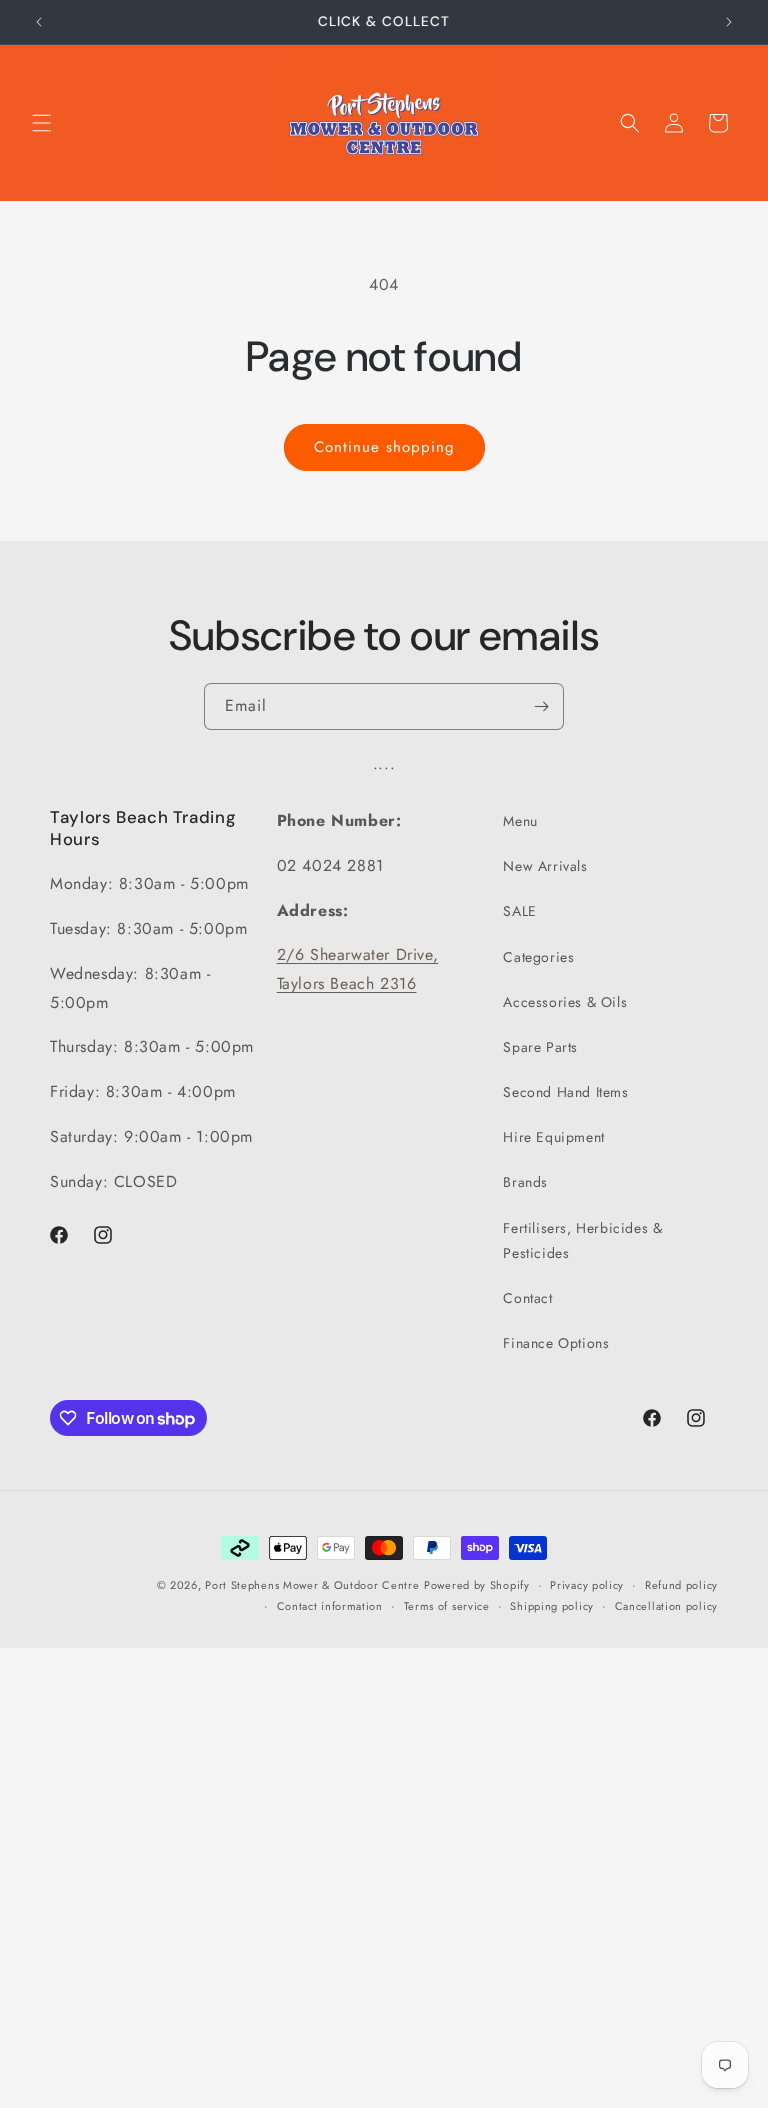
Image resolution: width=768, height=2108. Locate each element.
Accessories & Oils (565, 1002)
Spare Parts (540, 1047)
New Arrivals (545, 866)
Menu (520, 821)
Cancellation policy (666, 1606)
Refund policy (681, 1585)
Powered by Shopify (477, 1585)
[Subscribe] (541, 706)
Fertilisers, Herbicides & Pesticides (582, 1240)
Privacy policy (587, 1585)
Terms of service (447, 1606)
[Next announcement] (729, 22)
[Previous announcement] (39, 22)
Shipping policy (552, 1606)
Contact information (330, 1606)
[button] (42, 123)
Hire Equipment (553, 1137)
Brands (525, 1182)
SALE (519, 911)
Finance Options (556, 1343)
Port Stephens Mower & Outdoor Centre (312, 1585)
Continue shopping (384, 447)
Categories (538, 957)
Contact (527, 1298)
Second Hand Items (565, 1092)
